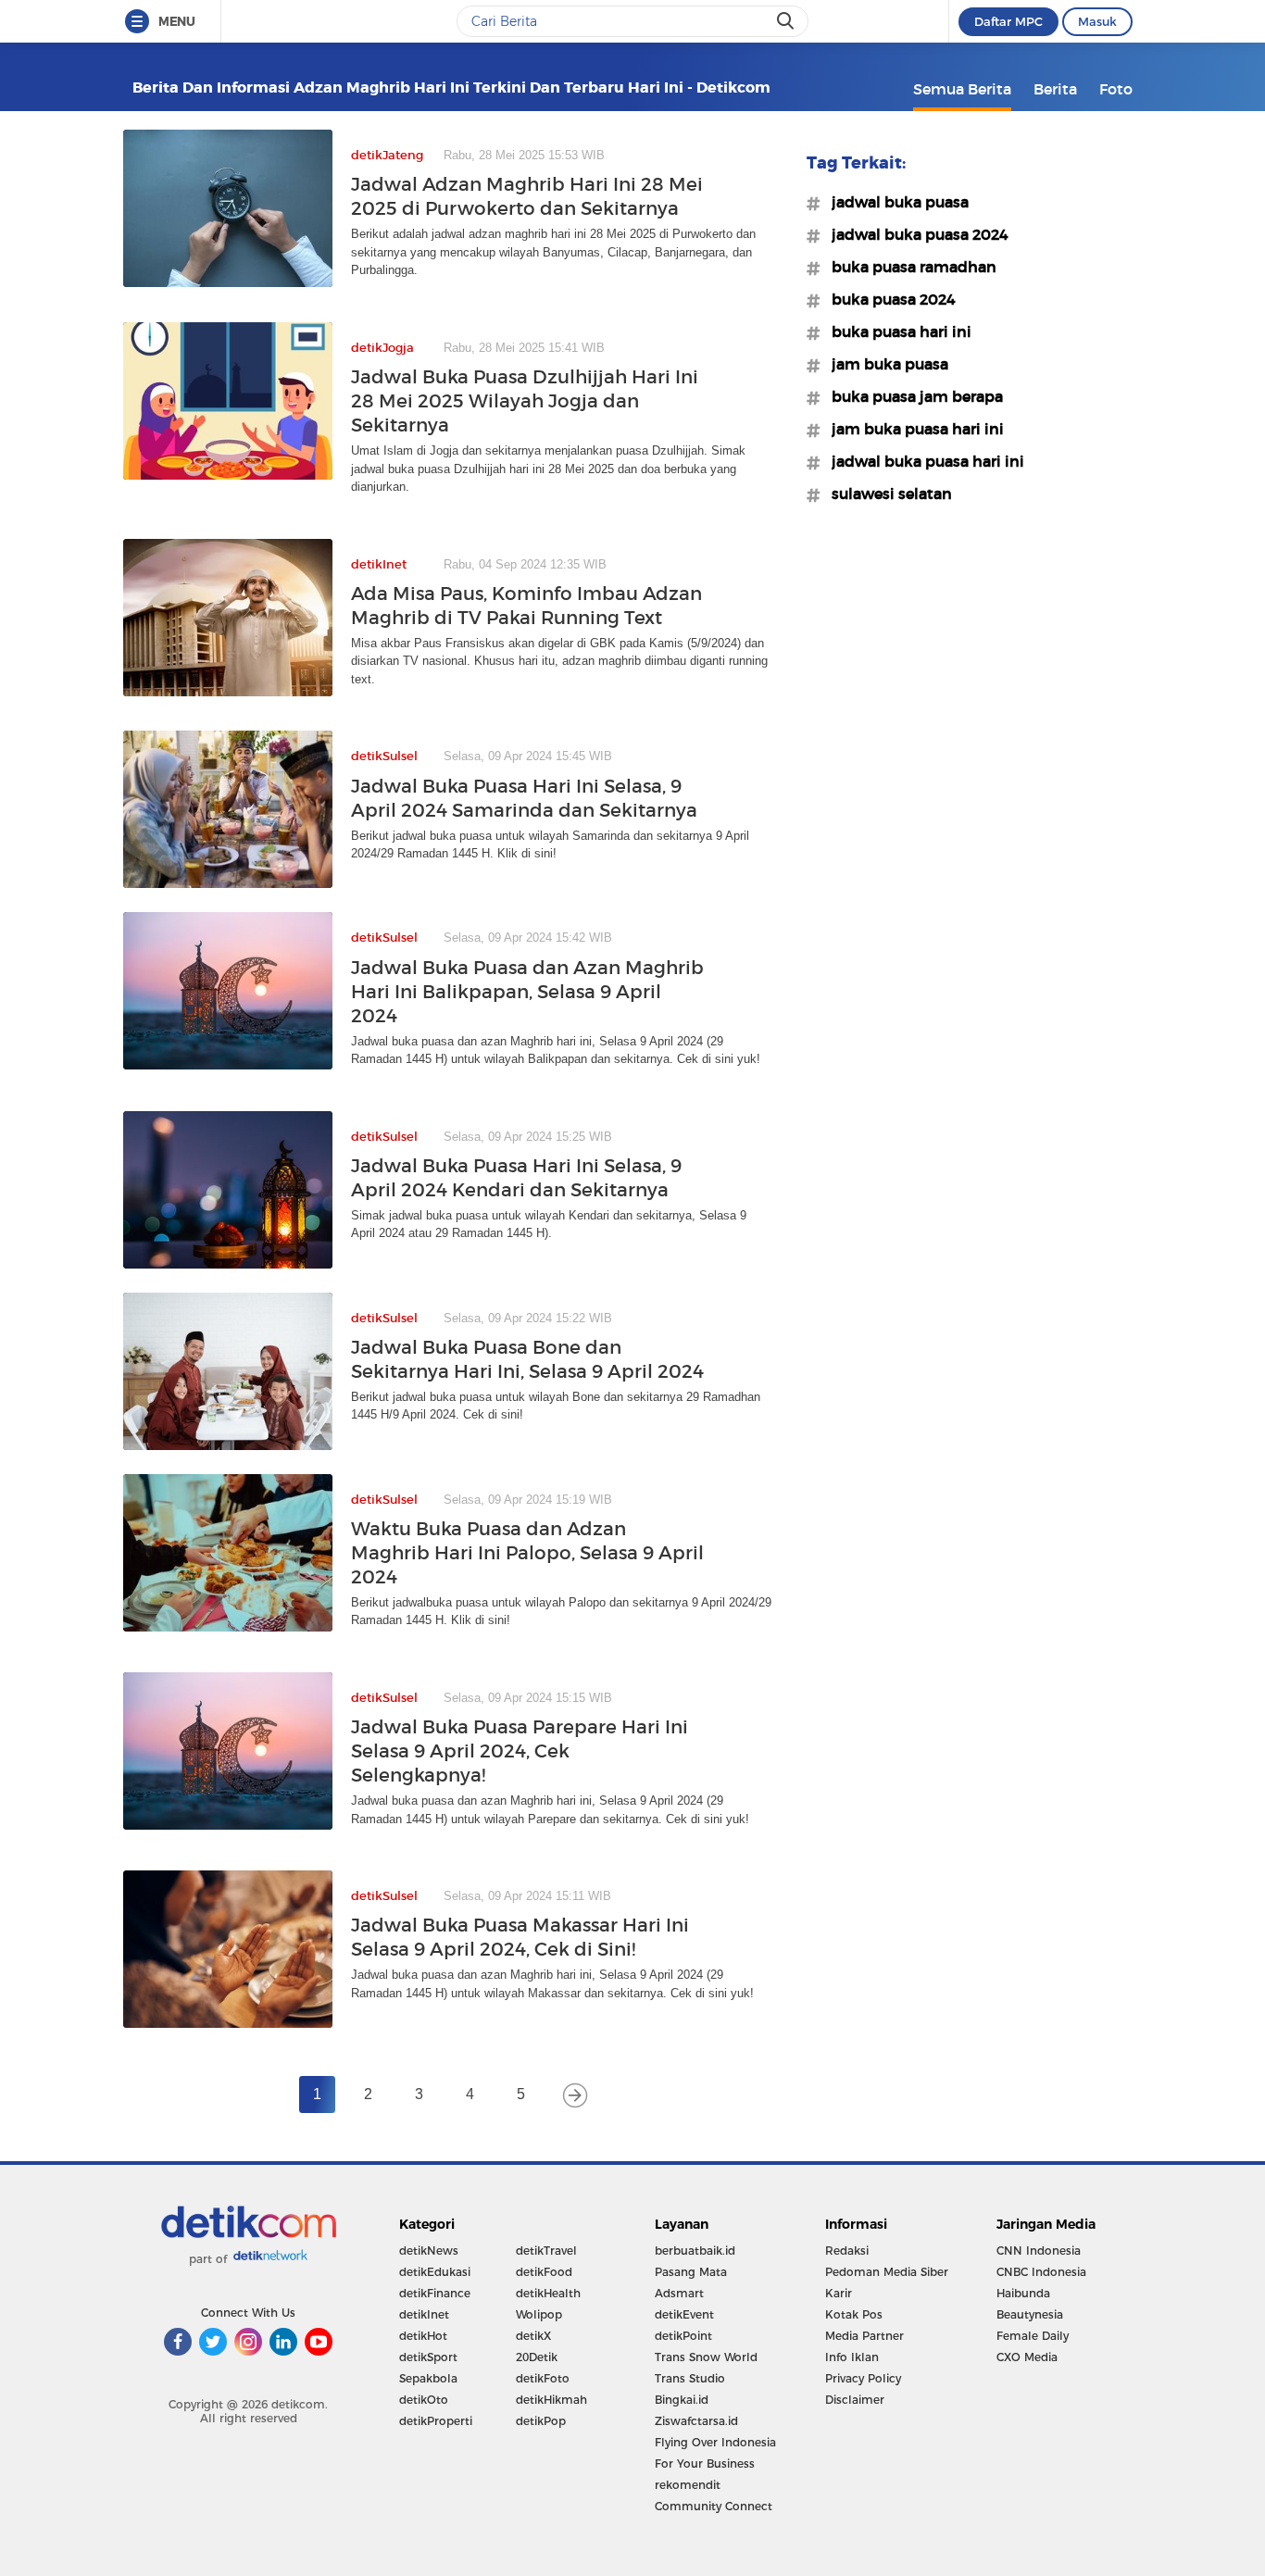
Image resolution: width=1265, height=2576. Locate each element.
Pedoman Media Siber (887, 2272)
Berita (1055, 89)
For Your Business (705, 2463)
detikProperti (436, 2421)
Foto (1116, 89)
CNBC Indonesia (1041, 2272)
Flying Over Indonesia (715, 2442)
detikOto (424, 2400)
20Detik (537, 2357)
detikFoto (543, 2378)
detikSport (428, 2357)
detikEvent (684, 2314)
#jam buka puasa (884, 364)
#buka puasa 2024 (888, 299)
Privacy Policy (863, 2378)
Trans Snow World (706, 2357)
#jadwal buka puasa (895, 202)
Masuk (1097, 21)
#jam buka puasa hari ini (912, 429)
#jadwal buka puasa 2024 (914, 234)
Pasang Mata (691, 2272)
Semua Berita (962, 89)
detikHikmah (551, 2400)
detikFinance (435, 2293)
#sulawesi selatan (886, 494)
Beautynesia (1030, 2314)
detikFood (544, 2272)
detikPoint (683, 2336)
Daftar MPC (1008, 21)
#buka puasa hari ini (896, 331)
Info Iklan (852, 2357)
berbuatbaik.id (695, 2251)
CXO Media (1027, 2357)
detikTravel (546, 2251)
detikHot (423, 2336)
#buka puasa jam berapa (912, 396)
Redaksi (847, 2251)
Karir (839, 2293)
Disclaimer (855, 2400)
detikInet (424, 2314)
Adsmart (679, 2293)
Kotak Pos (854, 2314)
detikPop (541, 2421)
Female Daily (1033, 2336)
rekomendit (688, 2485)
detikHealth (548, 2293)
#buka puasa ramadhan (908, 267)
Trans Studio (690, 2378)
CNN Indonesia (1039, 2251)
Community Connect (714, 2506)
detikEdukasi (435, 2272)
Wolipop (539, 2314)
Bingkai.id (682, 2400)
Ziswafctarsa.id (696, 2421)
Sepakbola (428, 2378)
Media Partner (864, 2336)
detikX (533, 2336)
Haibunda (1023, 2293)
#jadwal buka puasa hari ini (922, 461)
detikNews (429, 2251)
